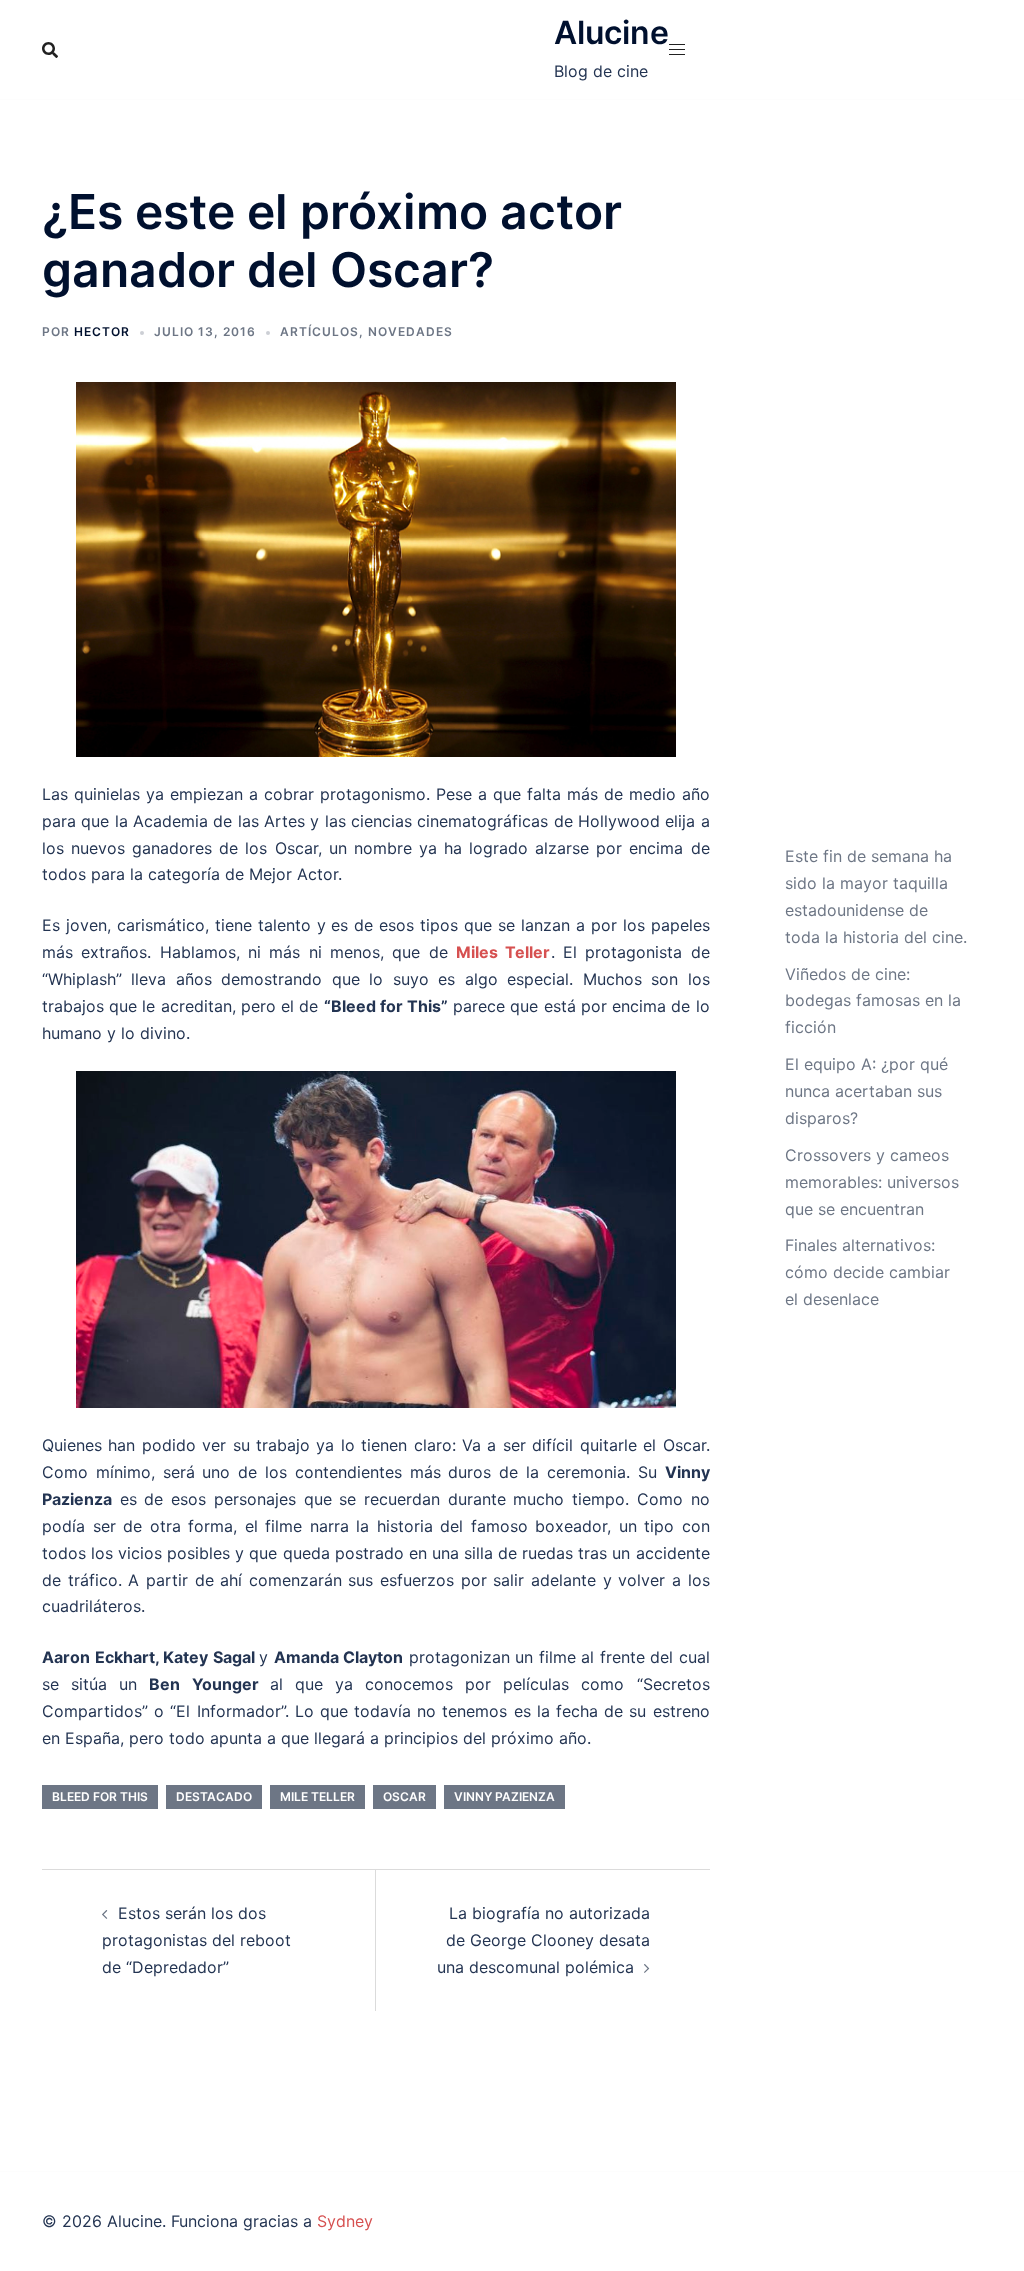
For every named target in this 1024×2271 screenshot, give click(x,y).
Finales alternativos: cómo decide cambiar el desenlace (867, 1272)
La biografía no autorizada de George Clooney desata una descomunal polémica (543, 1940)
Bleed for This (100, 1796)
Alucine (611, 32)
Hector (102, 331)
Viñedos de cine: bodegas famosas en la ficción (873, 1001)
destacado (214, 1796)
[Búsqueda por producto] (50, 50)
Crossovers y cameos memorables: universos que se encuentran (872, 1182)
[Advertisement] (876, 513)
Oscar (404, 1796)
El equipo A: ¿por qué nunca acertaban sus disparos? (866, 1091)
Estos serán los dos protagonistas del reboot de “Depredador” (196, 1940)
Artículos (319, 331)
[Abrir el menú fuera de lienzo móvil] (677, 49)
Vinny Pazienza (504, 1796)
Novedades (410, 331)
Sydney (345, 2221)
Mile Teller (317, 1796)
